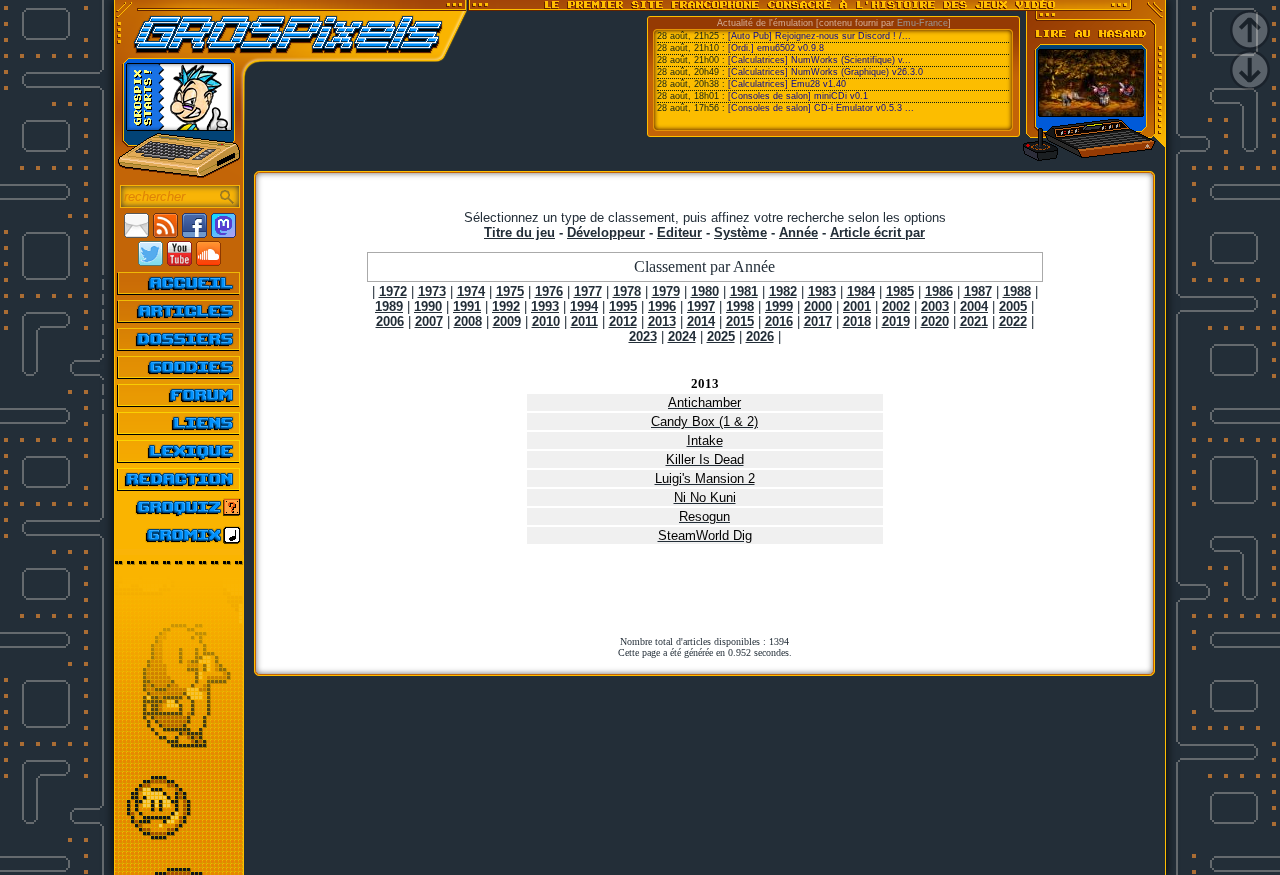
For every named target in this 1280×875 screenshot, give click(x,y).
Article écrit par (877, 232)
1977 (588, 291)
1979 (666, 291)
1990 (428, 306)
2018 (857, 321)
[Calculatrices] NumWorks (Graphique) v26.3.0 (825, 72)
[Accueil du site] (179, 283)
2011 (584, 321)
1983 (822, 291)
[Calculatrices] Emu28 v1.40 (787, 84)
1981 (744, 291)
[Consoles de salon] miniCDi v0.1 (798, 96)
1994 (584, 306)
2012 (623, 321)
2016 (779, 321)
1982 (783, 291)
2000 (818, 306)
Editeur (679, 232)
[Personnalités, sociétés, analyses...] (179, 339)
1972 (393, 291)
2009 (507, 321)
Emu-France (922, 23)
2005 (1013, 306)
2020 (935, 321)
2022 (1013, 321)
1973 (432, 291)
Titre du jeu (519, 232)
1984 (861, 291)
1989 (389, 306)
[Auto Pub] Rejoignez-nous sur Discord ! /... (819, 36)
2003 (935, 306)
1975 (510, 291)
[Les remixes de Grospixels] (179, 535)
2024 (682, 336)
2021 (974, 321)
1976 (549, 291)
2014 (701, 321)
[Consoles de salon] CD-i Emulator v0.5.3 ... (821, 108)
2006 (390, 321)
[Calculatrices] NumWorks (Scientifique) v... (819, 60)
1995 (623, 306)
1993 (545, 306)
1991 (467, 306)
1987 (978, 291)
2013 (662, 321)
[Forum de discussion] (179, 395)
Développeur (606, 232)
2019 (896, 321)
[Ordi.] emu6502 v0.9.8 (776, 48)
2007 (429, 321)
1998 (740, 306)
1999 (779, 306)
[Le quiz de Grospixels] (179, 507)
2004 (974, 306)
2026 (760, 336)
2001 (857, 306)
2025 (721, 336)
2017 (818, 321)
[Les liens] (179, 423)
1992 (506, 306)
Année (798, 232)
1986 (939, 291)
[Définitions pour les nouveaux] (179, 451)
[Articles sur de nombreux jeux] (179, 311)
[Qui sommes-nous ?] (179, 479)
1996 (662, 306)
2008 (468, 321)
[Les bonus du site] (179, 367)
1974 (471, 291)
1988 (1017, 291)
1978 (627, 291)
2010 (546, 321)
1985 (900, 291)
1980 (705, 291)
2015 (740, 321)
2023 (643, 336)
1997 (701, 306)
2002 (896, 306)
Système (740, 232)
